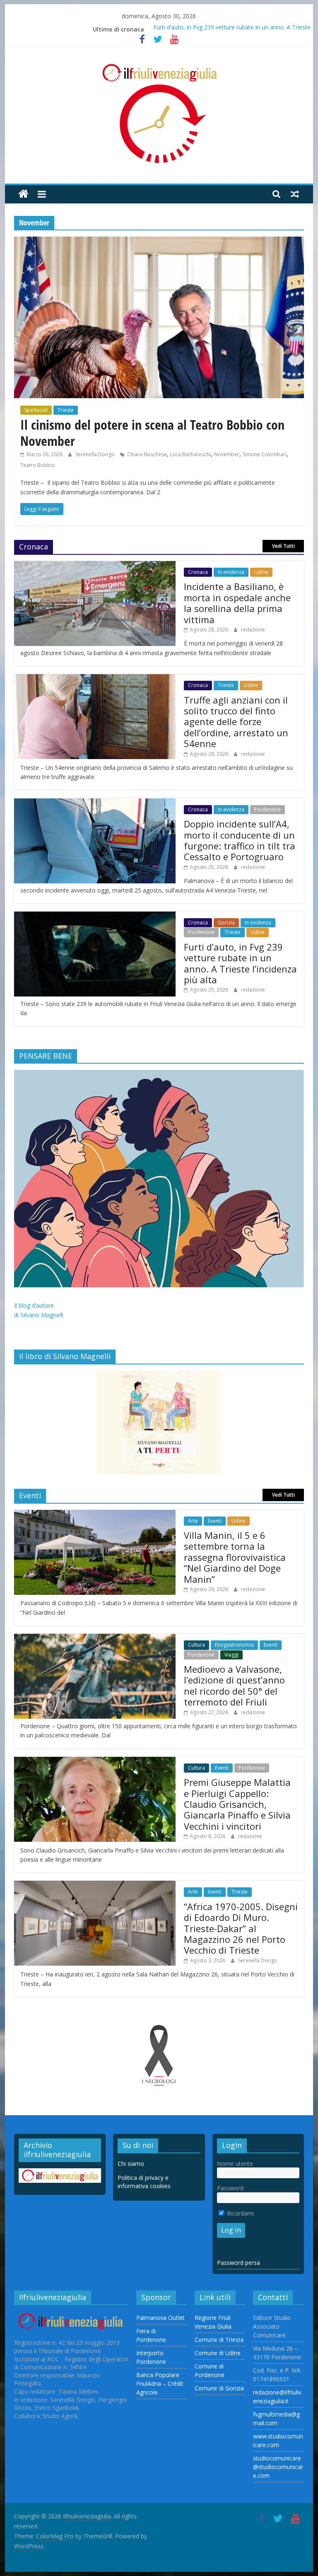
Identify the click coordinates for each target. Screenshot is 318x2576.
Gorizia (226, 923)
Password (230, 2188)
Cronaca (198, 572)
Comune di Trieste (219, 2340)
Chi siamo (131, 2164)
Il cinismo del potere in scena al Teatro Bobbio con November (152, 432)
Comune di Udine (218, 2353)
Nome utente (235, 2164)
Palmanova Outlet (160, 2318)
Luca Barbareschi (190, 454)
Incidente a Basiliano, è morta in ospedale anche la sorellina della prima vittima (237, 603)
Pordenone (267, 809)
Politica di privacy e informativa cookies (144, 2182)
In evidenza (231, 572)
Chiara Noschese (147, 454)
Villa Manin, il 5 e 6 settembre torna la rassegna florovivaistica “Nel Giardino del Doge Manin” (235, 1557)
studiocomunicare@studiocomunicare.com (278, 2467)
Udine (261, 572)
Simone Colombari (265, 454)
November (227, 454)
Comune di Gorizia (219, 2388)
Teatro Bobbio (38, 465)
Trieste (66, 410)
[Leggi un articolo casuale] (295, 194)
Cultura (196, 1645)
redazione (253, 630)
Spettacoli (36, 410)
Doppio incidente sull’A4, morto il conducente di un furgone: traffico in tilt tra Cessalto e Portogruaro (240, 840)
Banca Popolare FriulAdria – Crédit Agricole (160, 2384)
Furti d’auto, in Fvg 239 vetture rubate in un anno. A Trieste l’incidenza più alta (240, 963)
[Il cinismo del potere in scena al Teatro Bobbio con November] (159, 242)
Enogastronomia (234, 1645)
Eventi (215, 1521)
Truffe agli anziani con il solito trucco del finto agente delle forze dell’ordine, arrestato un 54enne (236, 722)
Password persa (238, 2263)
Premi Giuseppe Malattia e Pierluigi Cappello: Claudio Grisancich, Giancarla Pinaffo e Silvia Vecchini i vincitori (237, 1804)
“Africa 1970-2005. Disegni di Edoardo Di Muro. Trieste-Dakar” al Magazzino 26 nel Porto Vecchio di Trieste (241, 1928)
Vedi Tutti (283, 546)
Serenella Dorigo (96, 454)
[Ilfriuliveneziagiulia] (23, 194)
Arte (193, 1521)
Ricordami (240, 2213)
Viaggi (231, 1655)
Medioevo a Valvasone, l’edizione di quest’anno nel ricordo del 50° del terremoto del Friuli (234, 1685)
